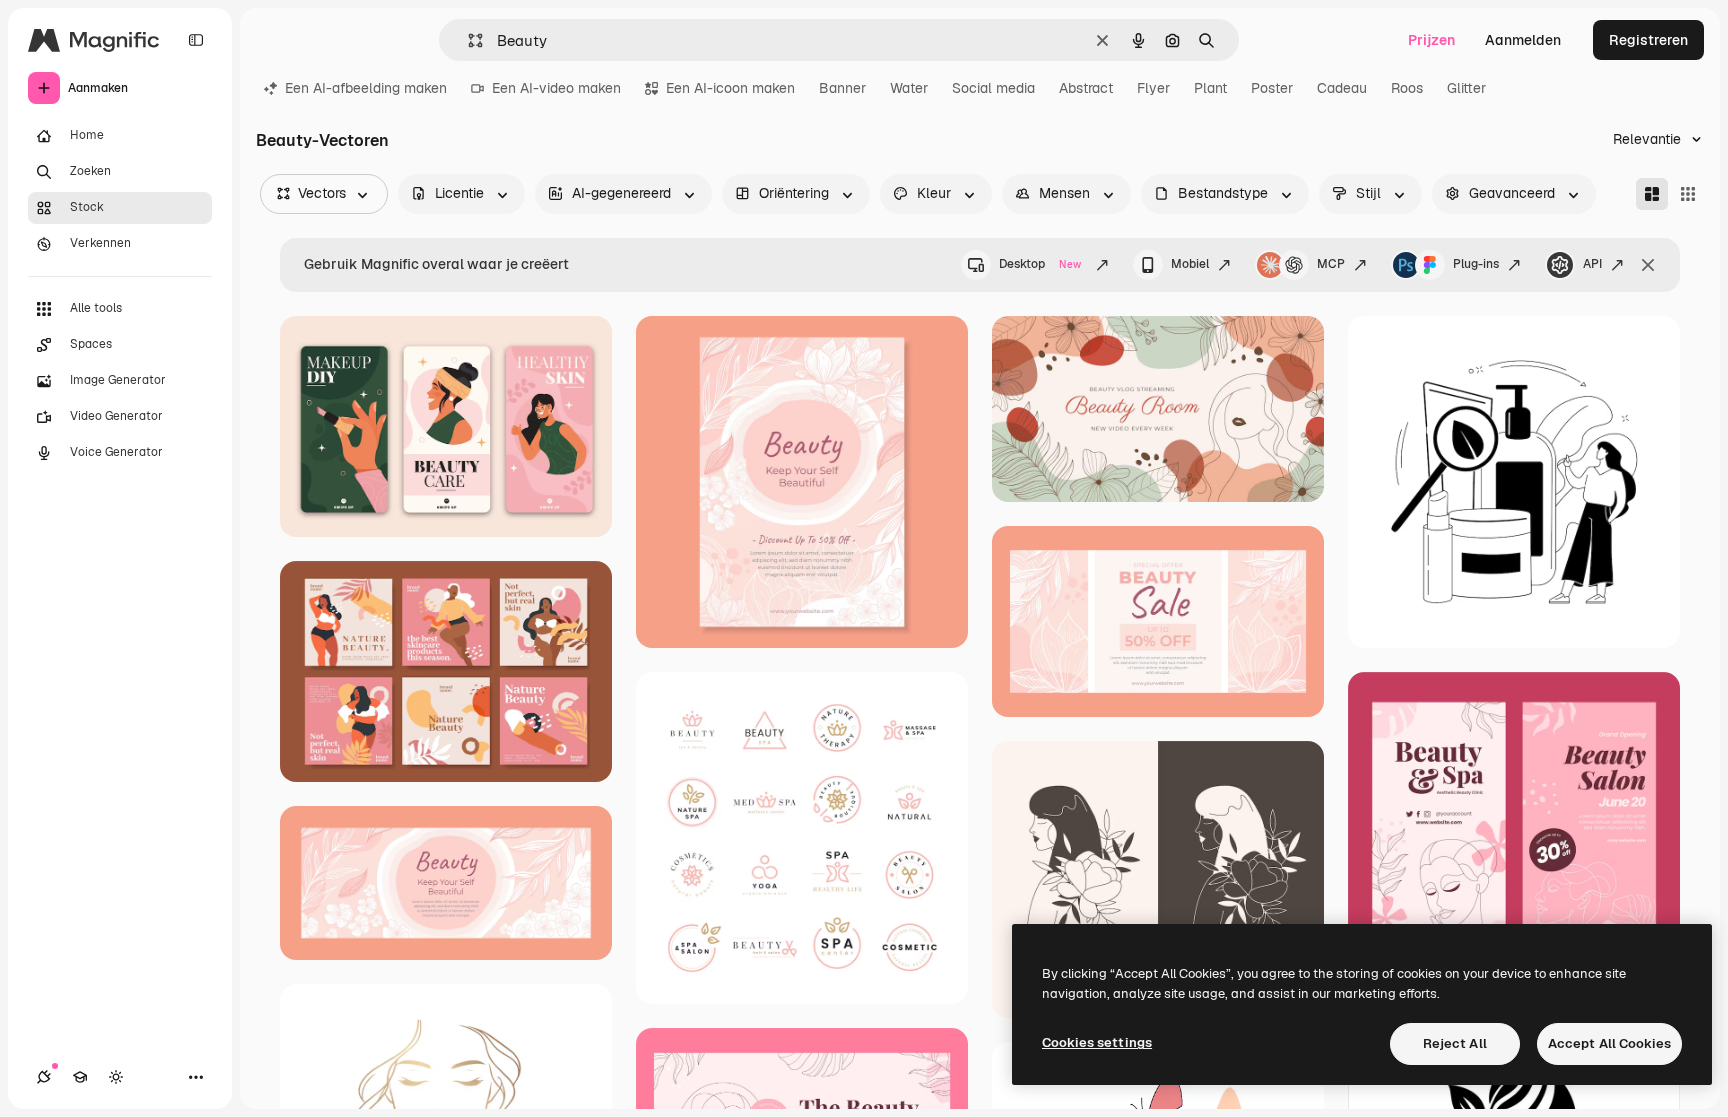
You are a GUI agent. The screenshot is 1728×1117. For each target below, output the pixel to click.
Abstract (1086, 88)
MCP (1331, 264)
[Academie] (80, 1077)
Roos (1407, 88)
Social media (993, 88)
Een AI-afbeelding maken (366, 88)
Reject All (1455, 1043)
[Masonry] (1652, 194)
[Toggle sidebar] (196, 40)
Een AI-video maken (556, 88)
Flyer (1153, 88)
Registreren (1648, 40)
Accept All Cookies (1609, 1043)
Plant (1210, 88)
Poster (1272, 88)
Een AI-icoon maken (730, 88)
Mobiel (1190, 264)
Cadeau (1342, 88)
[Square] (1688, 194)
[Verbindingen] (44, 1077)
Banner (842, 88)
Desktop (1040, 264)
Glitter (1466, 88)
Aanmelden (1523, 40)
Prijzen (1431, 40)
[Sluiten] (1648, 265)
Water (909, 88)
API (1592, 264)
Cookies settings (1097, 1042)
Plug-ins (1476, 264)
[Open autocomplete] (467, 40)
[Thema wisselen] (116, 1077)
